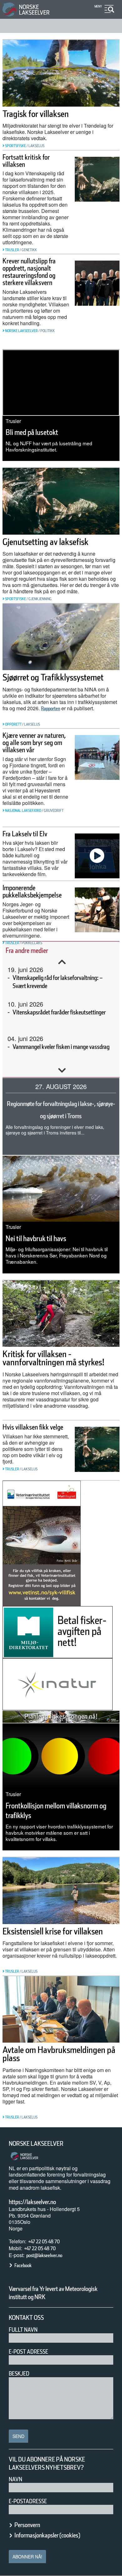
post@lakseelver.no (44, 2255)
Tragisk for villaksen (36, 114)
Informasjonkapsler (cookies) (47, 2535)
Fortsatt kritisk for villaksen (26, 161)
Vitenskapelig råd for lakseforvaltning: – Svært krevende (58, 982)
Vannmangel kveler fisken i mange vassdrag (61, 1047)
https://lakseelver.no (32, 2202)
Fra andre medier (27, 950)
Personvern (27, 2525)
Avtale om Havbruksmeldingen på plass (59, 2054)
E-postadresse (28, 2501)
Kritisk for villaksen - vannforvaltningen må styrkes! (53, 1358)
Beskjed (19, 2374)
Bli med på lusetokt (32, 432)
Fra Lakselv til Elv (25, 834)
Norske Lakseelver (36, 2144)
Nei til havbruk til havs (36, 1238)
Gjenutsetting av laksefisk (46, 542)
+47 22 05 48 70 (44, 2242)
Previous (62, 962)
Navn (15, 2479)
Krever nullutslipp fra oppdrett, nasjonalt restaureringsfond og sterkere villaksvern (29, 272)
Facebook (23, 2265)
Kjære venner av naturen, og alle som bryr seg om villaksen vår (34, 743)
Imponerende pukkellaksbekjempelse (32, 891)
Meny (98, 6)
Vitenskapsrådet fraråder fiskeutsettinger (59, 1012)
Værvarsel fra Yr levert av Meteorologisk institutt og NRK (53, 2293)
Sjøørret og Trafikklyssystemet (53, 677)
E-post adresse (28, 2352)
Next (62, 1071)
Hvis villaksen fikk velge (33, 1427)
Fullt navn (23, 2330)
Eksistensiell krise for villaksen (53, 1931)
